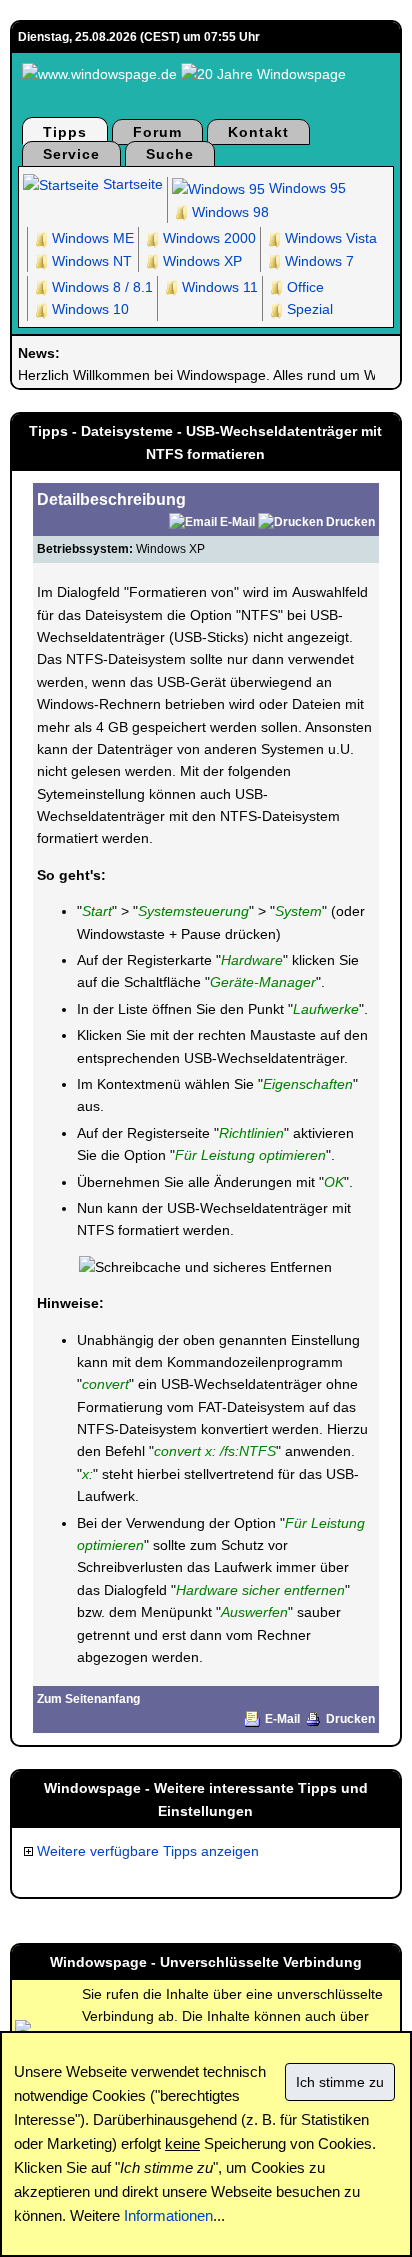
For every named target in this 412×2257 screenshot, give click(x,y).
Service (71, 154)
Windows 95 (305, 188)
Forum (157, 132)
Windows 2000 (207, 238)
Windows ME (91, 238)
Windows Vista (329, 238)
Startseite (131, 184)
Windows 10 (88, 309)
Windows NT (90, 261)
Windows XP (200, 261)
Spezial (308, 309)
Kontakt (258, 132)
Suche (170, 154)
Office (303, 287)
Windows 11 (218, 287)
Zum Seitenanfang (88, 1699)
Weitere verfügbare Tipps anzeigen (146, 1851)
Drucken (350, 522)
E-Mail (237, 522)
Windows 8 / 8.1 (100, 287)
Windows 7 (317, 261)
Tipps (65, 132)
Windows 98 (228, 212)
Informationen (168, 2215)
